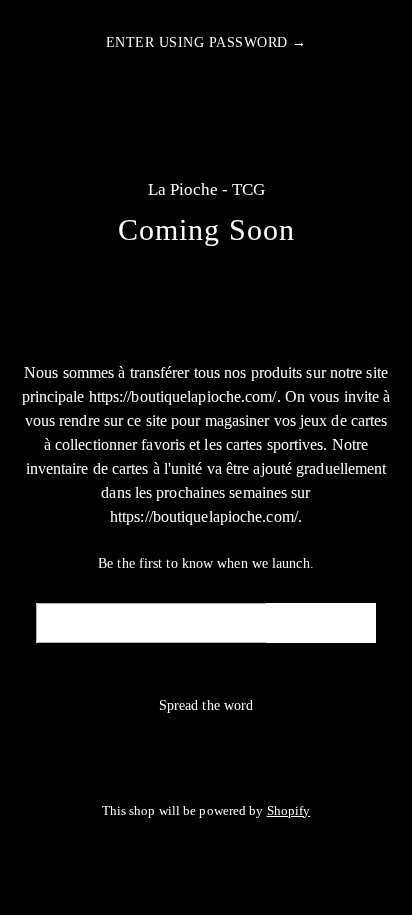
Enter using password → (206, 42)
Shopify (289, 811)
